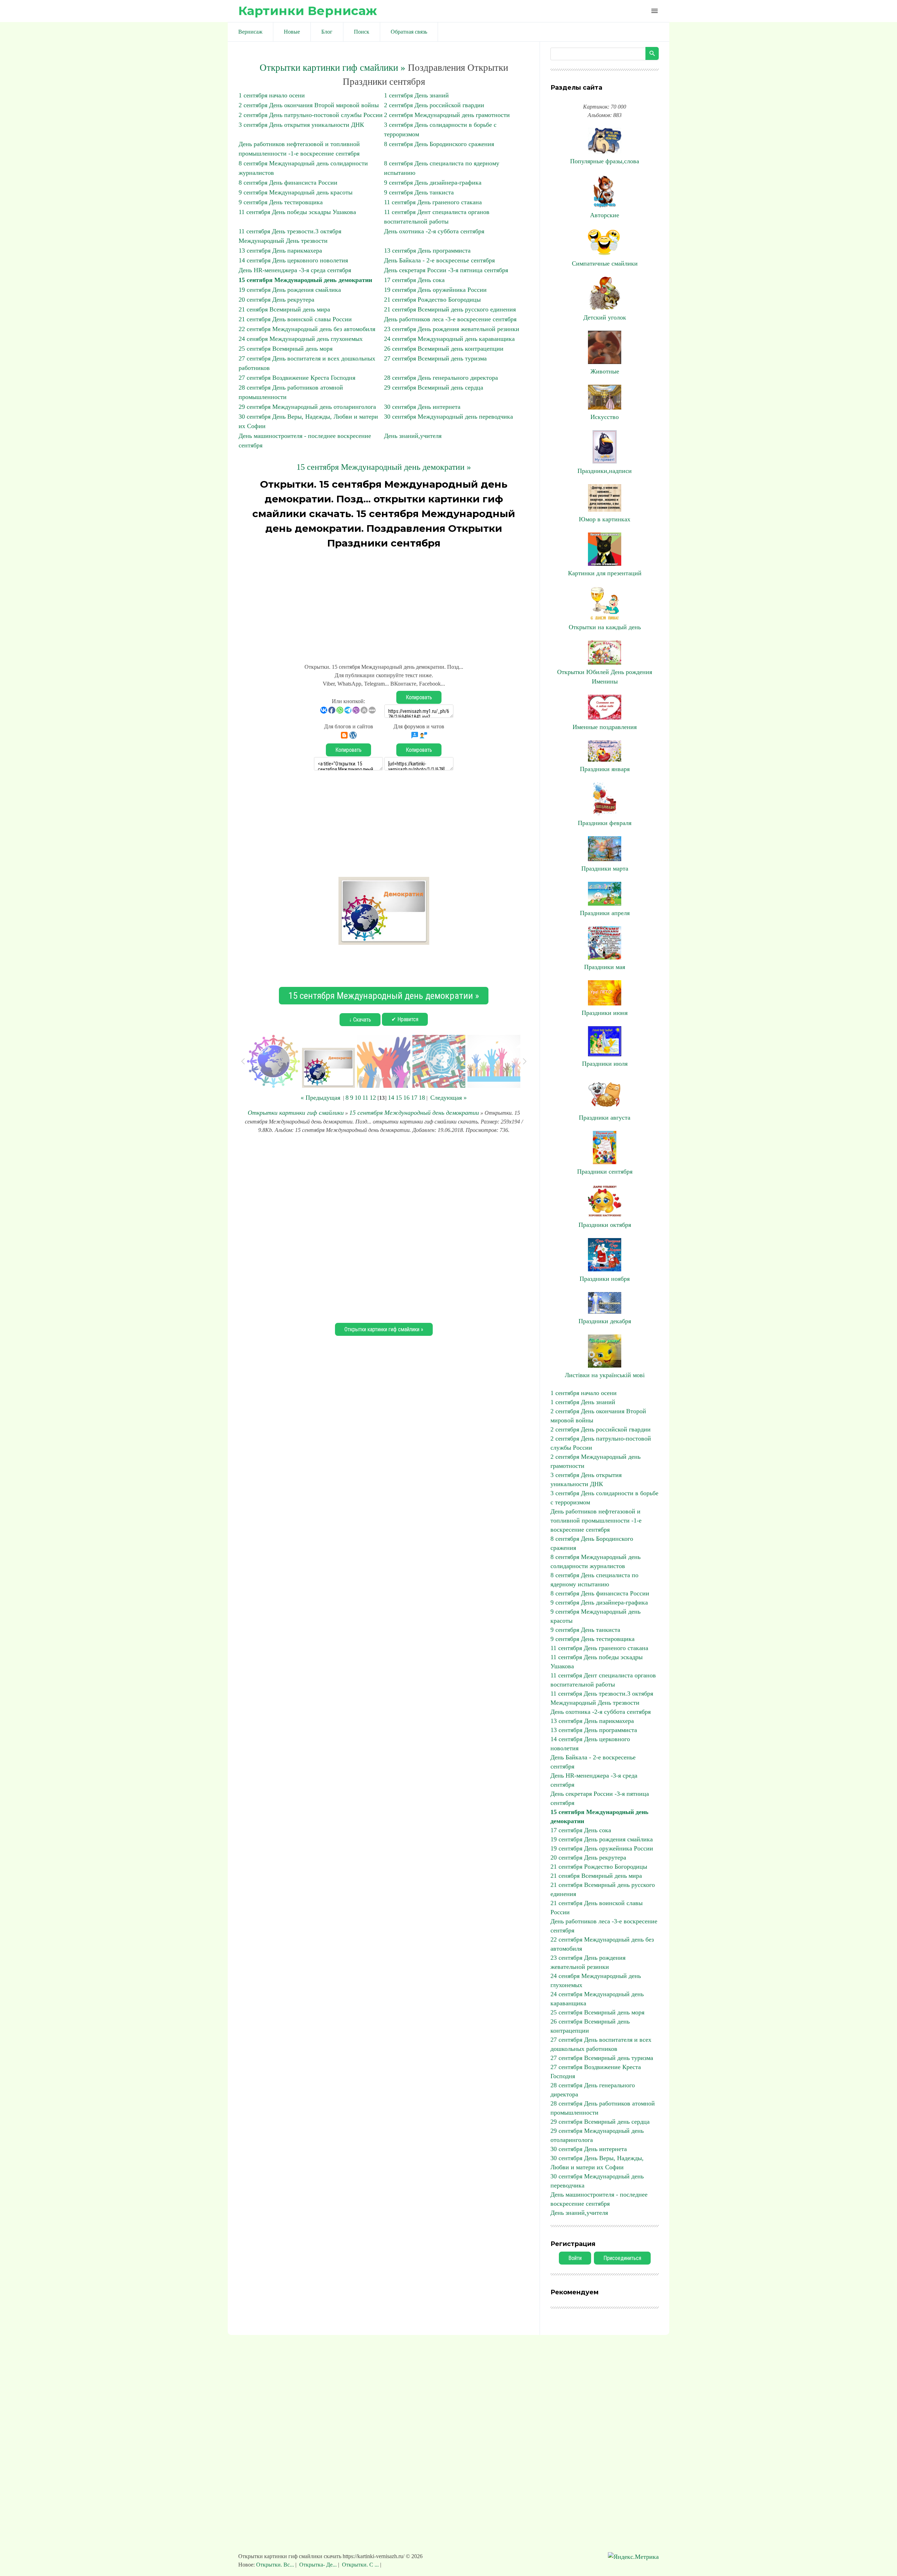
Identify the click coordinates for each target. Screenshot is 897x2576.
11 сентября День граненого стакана (433, 202)
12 (373, 1098)
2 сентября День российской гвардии (434, 105)
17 (414, 1098)
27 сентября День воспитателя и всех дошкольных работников (601, 2044)
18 (422, 1098)
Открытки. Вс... (276, 2565)
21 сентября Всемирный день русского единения (450, 309)
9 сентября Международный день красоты (296, 192)
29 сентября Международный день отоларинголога (307, 407)
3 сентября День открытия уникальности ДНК (301, 125)
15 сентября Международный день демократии (305, 280)
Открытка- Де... (318, 2565)
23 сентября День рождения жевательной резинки (452, 329)
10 (358, 1098)
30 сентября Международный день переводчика (448, 417)
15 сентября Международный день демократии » (384, 467)
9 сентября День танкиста (419, 192)
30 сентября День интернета (422, 407)
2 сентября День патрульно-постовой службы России (311, 115)
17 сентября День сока (414, 280)
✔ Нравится (405, 1019)
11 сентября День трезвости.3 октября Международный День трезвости (602, 1698)
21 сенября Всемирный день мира (284, 309)
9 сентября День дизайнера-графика (433, 183)
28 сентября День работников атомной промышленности (603, 2108)
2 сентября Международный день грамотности (447, 115)
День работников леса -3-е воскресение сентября (450, 319)
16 (406, 1098)
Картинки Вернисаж (308, 11)
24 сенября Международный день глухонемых (301, 339)
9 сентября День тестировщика (281, 202)
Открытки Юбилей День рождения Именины (605, 677)
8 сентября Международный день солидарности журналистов (595, 1561)
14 (391, 1098)
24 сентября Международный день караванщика (449, 339)
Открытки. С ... (360, 2565)
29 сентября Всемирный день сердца (434, 387)
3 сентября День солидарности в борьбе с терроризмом (604, 1498)
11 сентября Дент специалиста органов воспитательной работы (603, 1680)
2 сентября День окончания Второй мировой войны (309, 105)
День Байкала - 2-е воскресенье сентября (439, 260)
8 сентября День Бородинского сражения (439, 144)
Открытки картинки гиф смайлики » (333, 68)
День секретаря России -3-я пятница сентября (446, 270)
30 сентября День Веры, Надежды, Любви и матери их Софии (597, 2163)
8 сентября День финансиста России (288, 183)
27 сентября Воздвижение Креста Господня (297, 378)
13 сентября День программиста (427, 250)
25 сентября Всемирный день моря (286, 349)
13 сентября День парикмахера (280, 250)
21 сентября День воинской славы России (295, 319)
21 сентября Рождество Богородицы (432, 300)
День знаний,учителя (413, 436)
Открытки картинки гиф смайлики (296, 1113)
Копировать (419, 697)
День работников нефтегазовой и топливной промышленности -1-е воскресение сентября (596, 1520)
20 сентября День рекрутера (276, 300)
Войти (575, 2258)
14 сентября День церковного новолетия (293, 260)
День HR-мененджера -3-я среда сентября (295, 270)
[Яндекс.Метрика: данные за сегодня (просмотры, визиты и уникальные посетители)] (633, 2557)
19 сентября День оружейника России (435, 290)
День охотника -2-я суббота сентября (434, 231)
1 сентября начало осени (272, 95)
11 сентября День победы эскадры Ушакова (297, 212)
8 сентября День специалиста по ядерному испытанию (594, 1580)
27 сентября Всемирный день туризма (435, 358)
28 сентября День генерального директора (441, 378)
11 (365, 1098)
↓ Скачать (360, 1020)
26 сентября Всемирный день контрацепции (444, 349)
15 (399, 1098)
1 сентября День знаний (416, 95)
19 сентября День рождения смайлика (290, 290)
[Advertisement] (384, 603)
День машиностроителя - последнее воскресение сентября (599, 2199)
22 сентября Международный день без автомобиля (307, 329)
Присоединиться (622, 2258)
